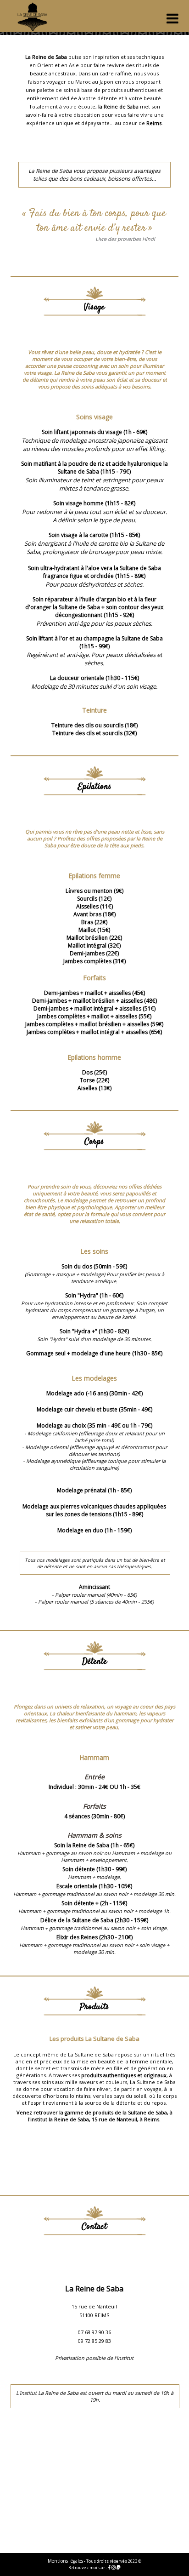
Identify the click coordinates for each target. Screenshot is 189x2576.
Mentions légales (65, 2561)
